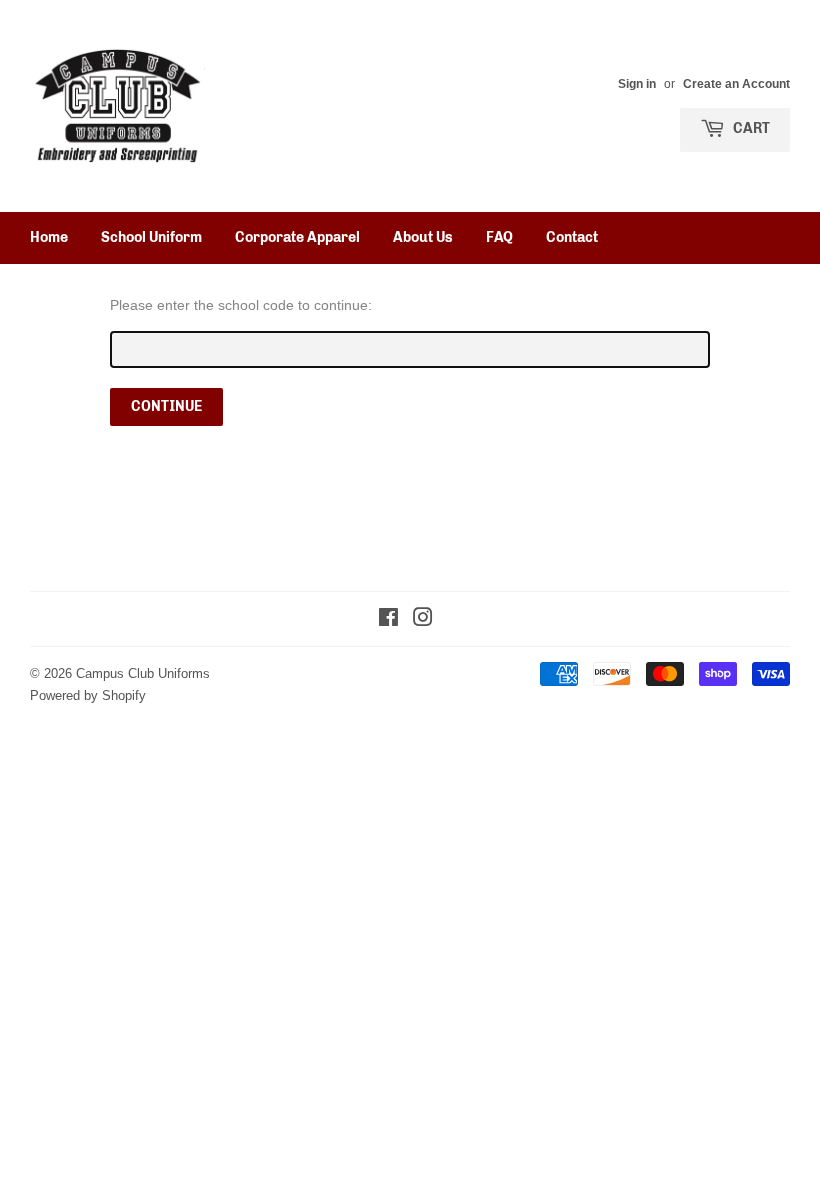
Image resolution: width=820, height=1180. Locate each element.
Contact (572, 237)
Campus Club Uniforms (143, 673)
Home (49, 237)
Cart (750, 128)
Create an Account (736, 83)
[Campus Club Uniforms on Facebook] (388, 620)
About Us (423, 237)
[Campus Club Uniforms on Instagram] (423, 620)
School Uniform (151, 237)
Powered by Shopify (88, 695)
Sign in (637, 83)
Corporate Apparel (297, 237)
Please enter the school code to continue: (241, 305)
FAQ (499, 237)
